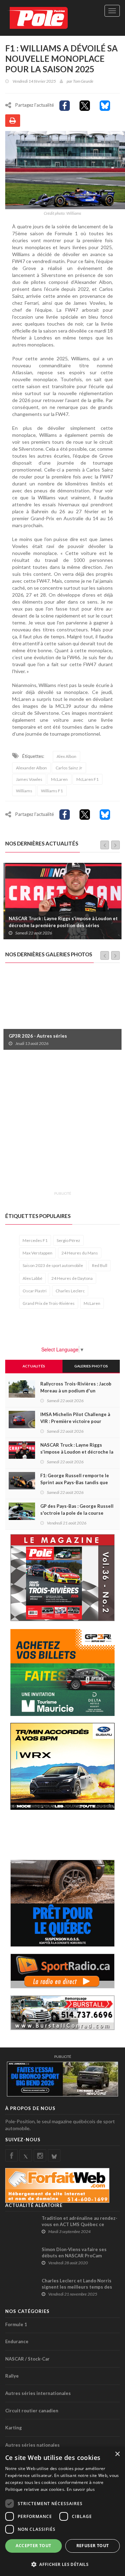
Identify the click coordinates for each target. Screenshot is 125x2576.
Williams (24, 791)
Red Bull (100, 1265)
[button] (62, 2564)
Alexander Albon (31, 768)
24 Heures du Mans (80, 1253)
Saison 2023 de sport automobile (53, 1265)
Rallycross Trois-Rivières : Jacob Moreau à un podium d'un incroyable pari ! (76, 1391)
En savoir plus (81, 2489)
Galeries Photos (91, 1366)
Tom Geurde (83, 81)
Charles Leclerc (70, 1291)
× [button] (117, 2454)
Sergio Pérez (68, 1240)
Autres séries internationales (38, 2393)
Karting (14, 2428)
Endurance (17, 2341)
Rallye (12, 2376)
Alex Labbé (32, 1278)
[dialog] (62, 2511)
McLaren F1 (87, 779)
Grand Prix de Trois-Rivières (49, 1303)
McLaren (59, 779)
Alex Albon (66, 756)
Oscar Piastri (35, 1291)
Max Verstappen (37, 1253)
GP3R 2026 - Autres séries (38, 1036)
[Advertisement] (62, 1125)
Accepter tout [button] (33, 2546)
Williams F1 (52, 791)
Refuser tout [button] (93, 2546)
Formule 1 (16, 2324)
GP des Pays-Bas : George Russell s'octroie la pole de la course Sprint (77, 1513)
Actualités (34, 1366)
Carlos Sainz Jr (69, 768)
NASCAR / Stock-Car (27, 2359)
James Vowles (29, 779)
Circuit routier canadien (32, 2411)
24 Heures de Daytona (72, 1278)
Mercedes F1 (35, 1240)
